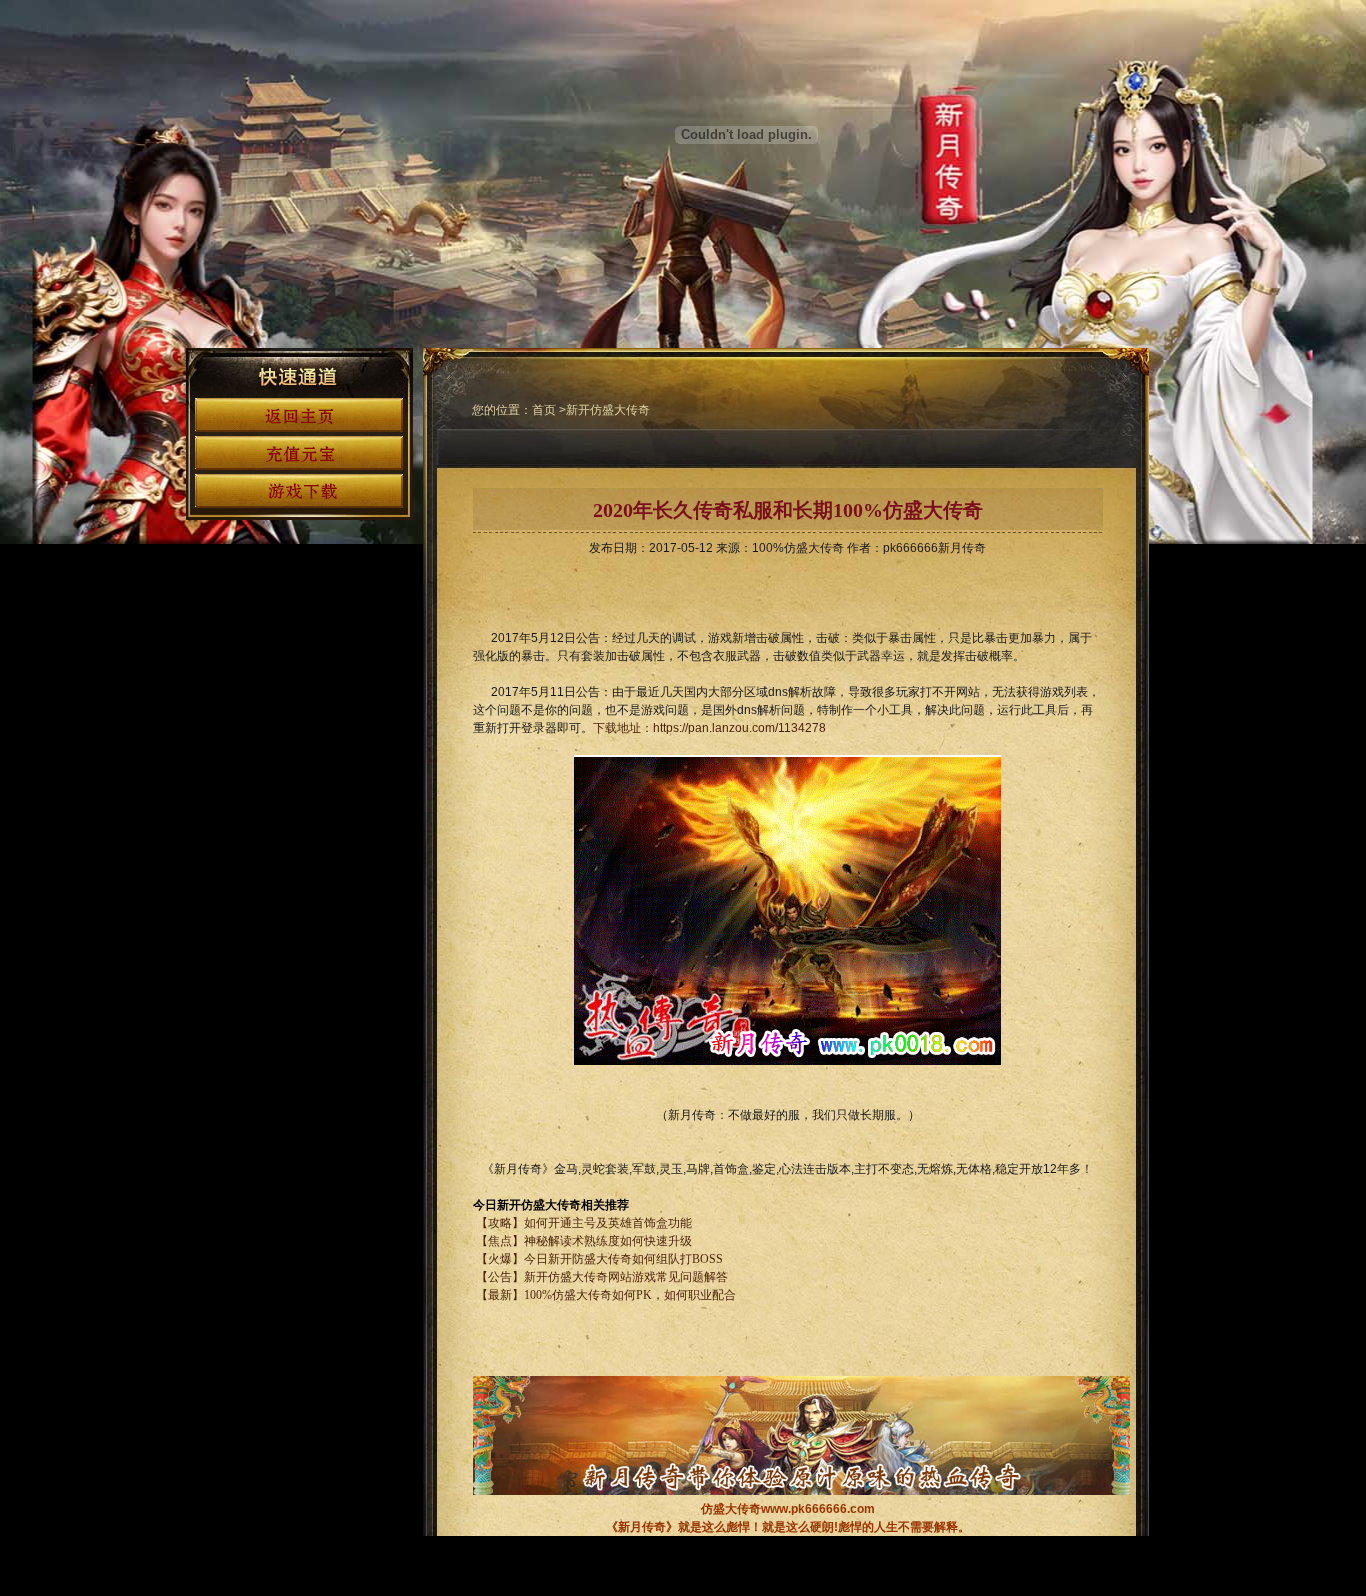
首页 (544, 410)
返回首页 (299, 415)
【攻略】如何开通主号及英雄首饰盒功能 (584, 1223)
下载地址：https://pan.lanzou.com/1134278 (709, 728)
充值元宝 (299, 453)
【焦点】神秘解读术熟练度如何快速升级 (584, 1241)
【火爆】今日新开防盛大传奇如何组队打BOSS (599, 1259)
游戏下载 (299, 491)
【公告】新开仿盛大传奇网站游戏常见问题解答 (600, 1277)
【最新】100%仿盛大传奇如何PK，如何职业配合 (604, 1295)
